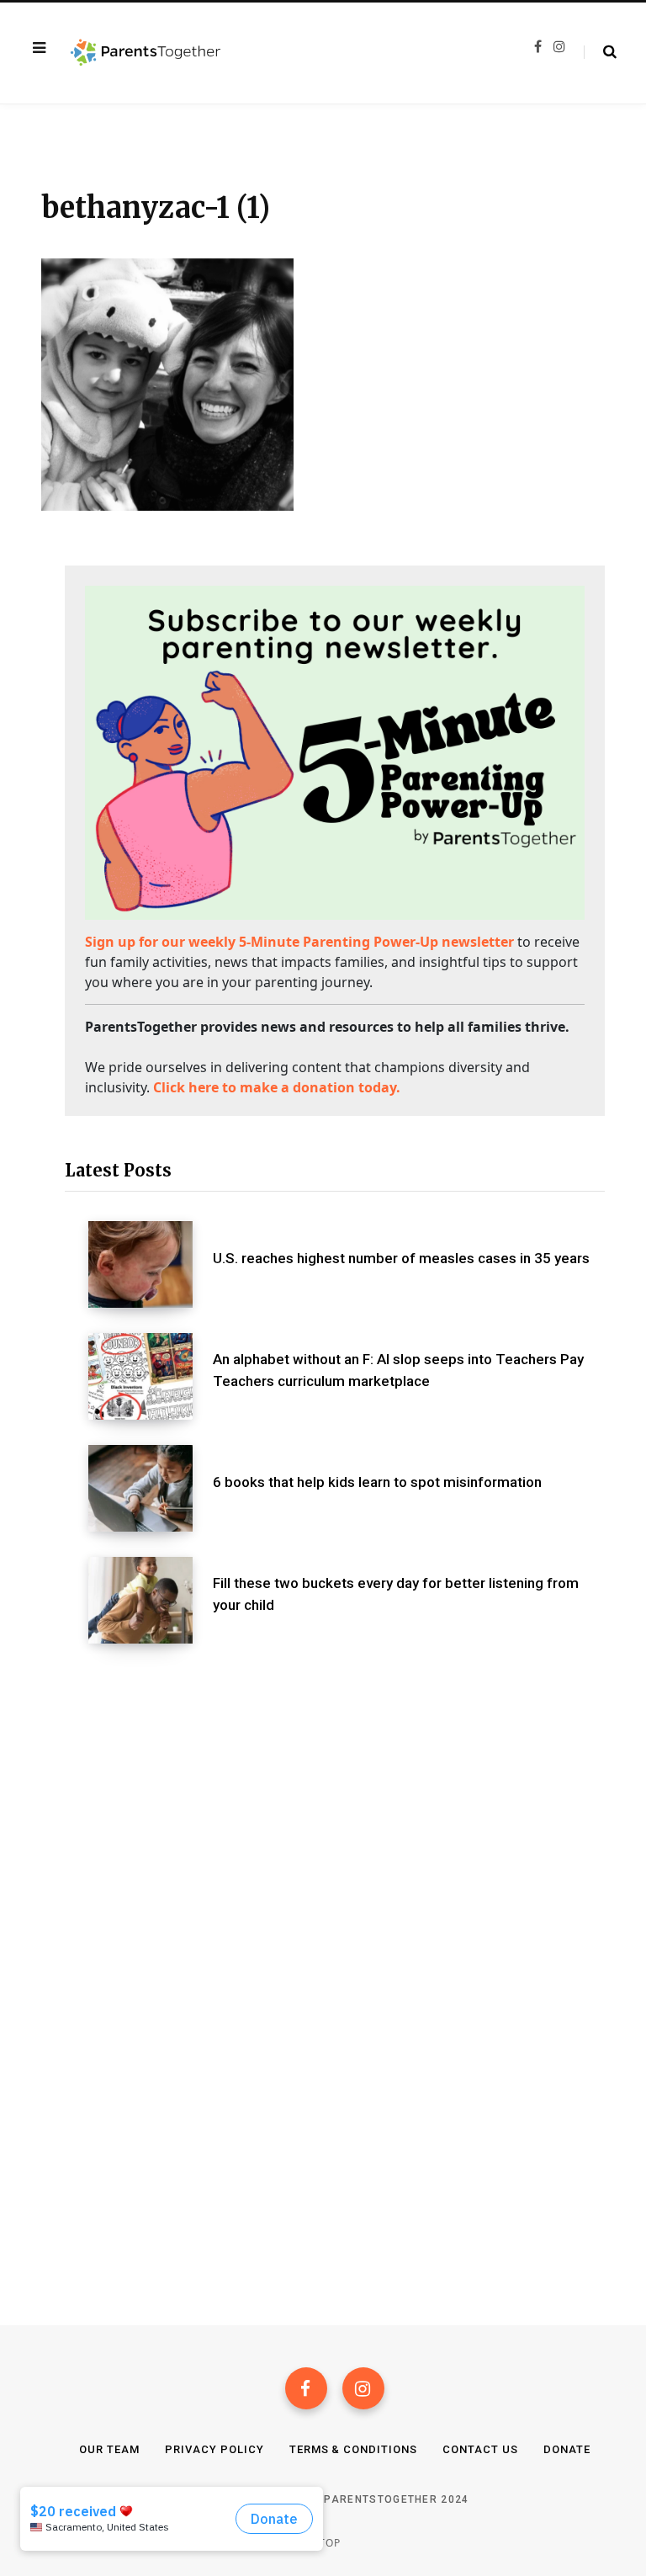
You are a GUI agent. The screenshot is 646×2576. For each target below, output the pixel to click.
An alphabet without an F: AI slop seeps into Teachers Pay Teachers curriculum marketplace (398, 1370)
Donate (567, 2449)
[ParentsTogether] (146, 53)
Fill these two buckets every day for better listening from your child (396, 1594)
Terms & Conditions (354, 2449)
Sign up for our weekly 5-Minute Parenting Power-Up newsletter (299, 942)
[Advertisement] (335, 1803)
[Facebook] (306, 2388)
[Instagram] (363, 2388)
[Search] (600, 52)
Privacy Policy (214, 2449)
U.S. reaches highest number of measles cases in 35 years (401, 1258)
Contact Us (480, 2449)
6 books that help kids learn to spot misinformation (377, 1482)
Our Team (109, 2449)
